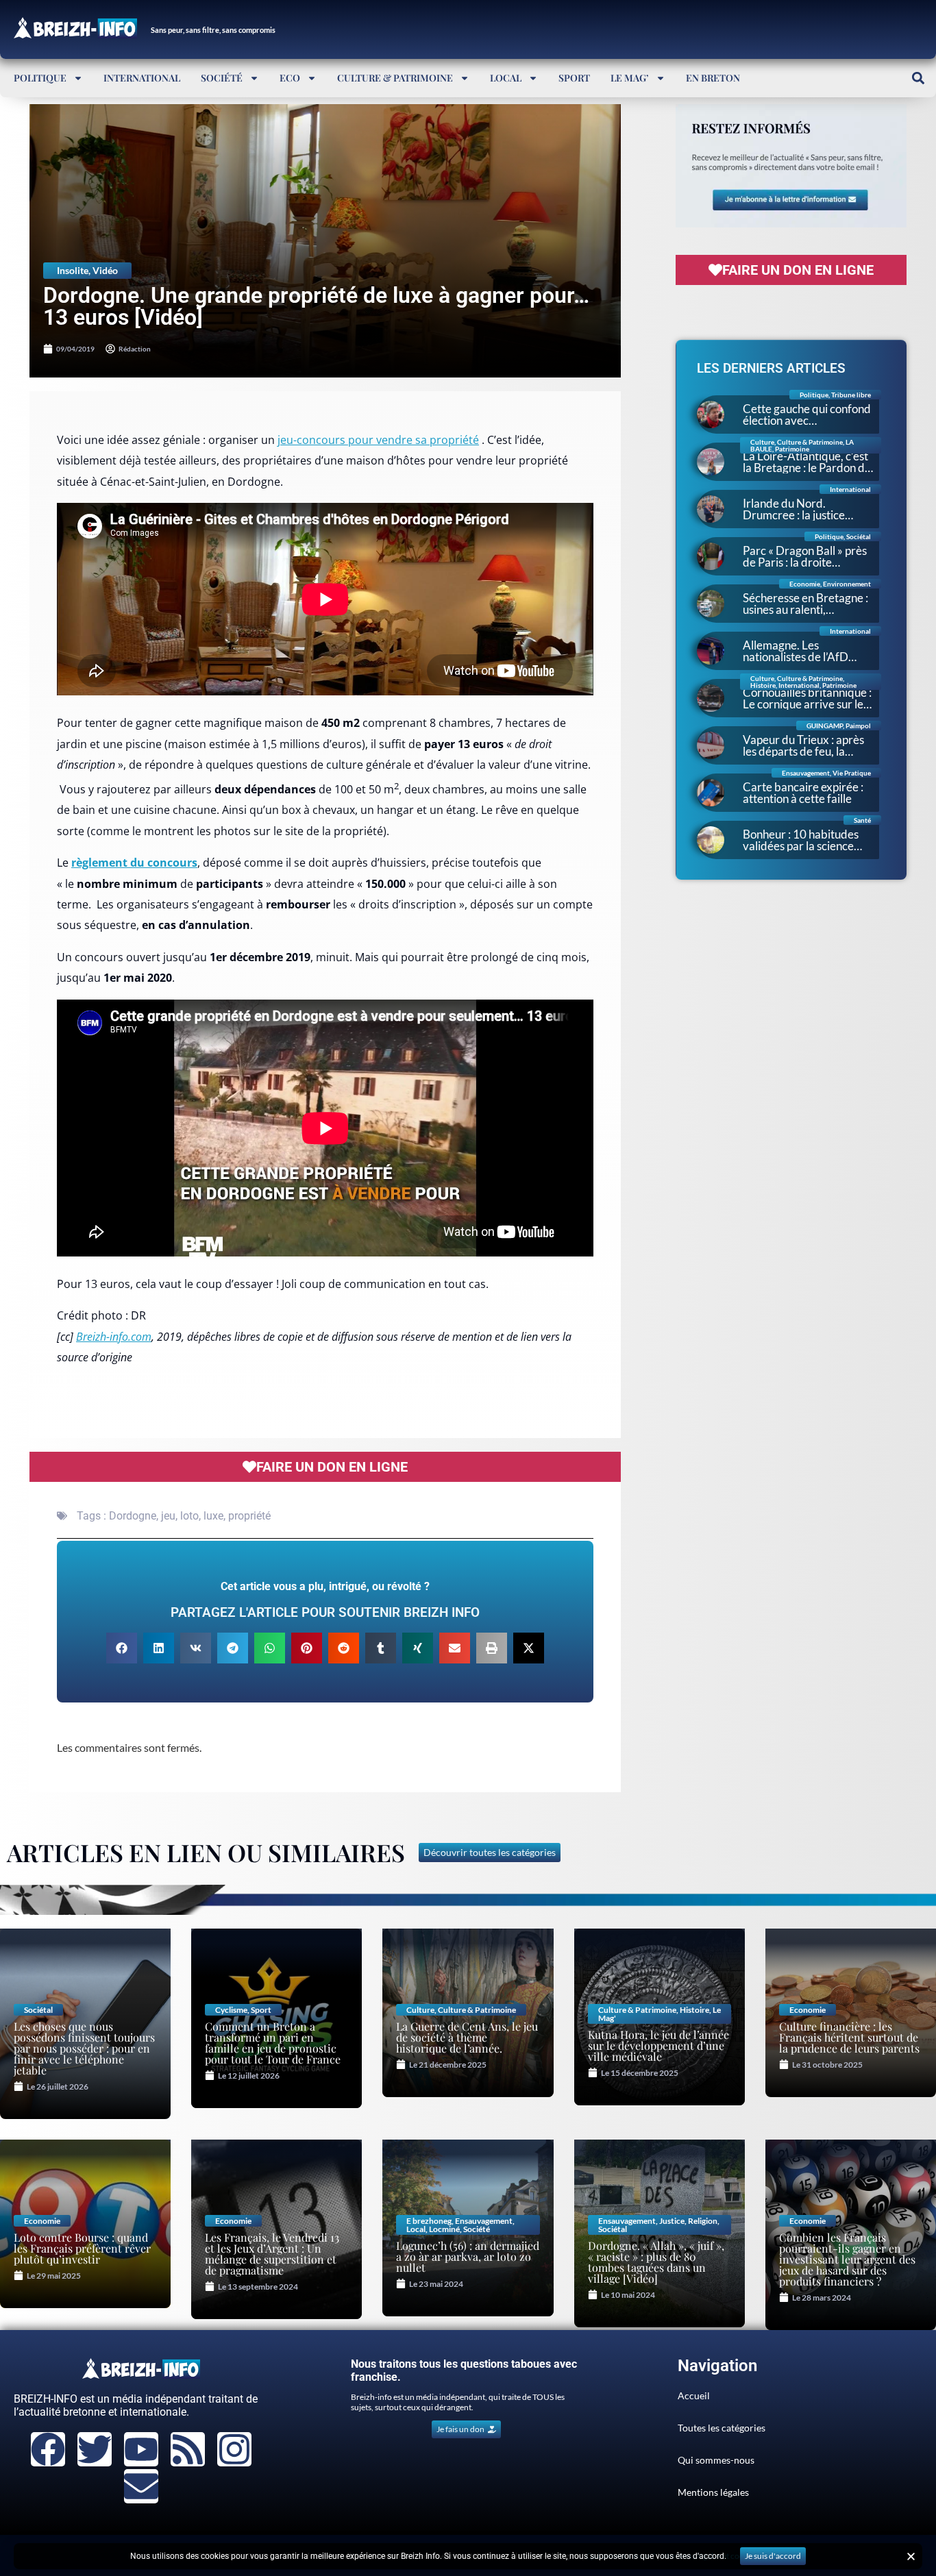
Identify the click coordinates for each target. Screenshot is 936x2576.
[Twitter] (95, 2449)
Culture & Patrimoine (395, 78)
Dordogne (133, 1516)
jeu (168, 1516)
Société (222, 78)
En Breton (713, 78)
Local (506, 78)
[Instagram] (234, 2449)
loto (189, 1516)
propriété (249, 1516)
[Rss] (188, 2449)
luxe (213, 1516)
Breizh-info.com (114, 1337)
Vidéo (105, 270)
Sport (574, 78)
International (142, 78)
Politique (40, 78)
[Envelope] (141, 2486)
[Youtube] (141, 2449)
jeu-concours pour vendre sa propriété (378, 440)
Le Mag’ (630, 78)
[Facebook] (48, 2449)
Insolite (73, 270)
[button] (918, 78)
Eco (290, 78)
